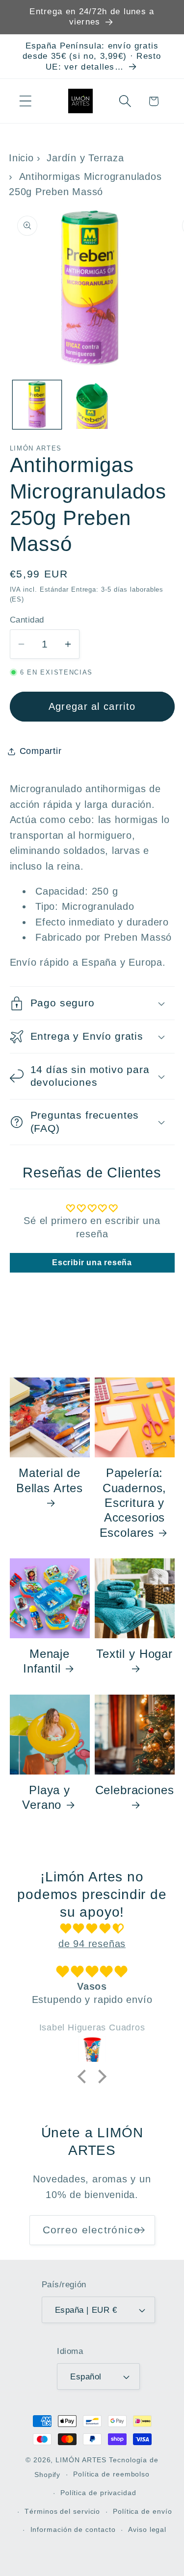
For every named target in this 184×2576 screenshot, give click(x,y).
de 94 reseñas (92, 1944)
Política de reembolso (111, 2474)
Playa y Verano (46, 1797)
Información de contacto (73, 2529)
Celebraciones (135, 1790)
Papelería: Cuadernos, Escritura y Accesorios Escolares (133, 1503)
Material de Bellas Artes (50, 1480)
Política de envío (142, 2511)
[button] (25, 101)
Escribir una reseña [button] (92, 1263)
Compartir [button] (41, 751)
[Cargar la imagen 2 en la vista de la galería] (92, 405)
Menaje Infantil (46, 1661)
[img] (92, 1929)
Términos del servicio (62, 2511)
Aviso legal (147, 2529)
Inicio (21, 158)
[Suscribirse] (140, 2230)
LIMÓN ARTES (81, 2460)
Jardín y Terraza (85, 158)
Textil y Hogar (134, 1654)
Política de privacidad (98, 2493)
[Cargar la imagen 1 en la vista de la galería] (37, 405)
